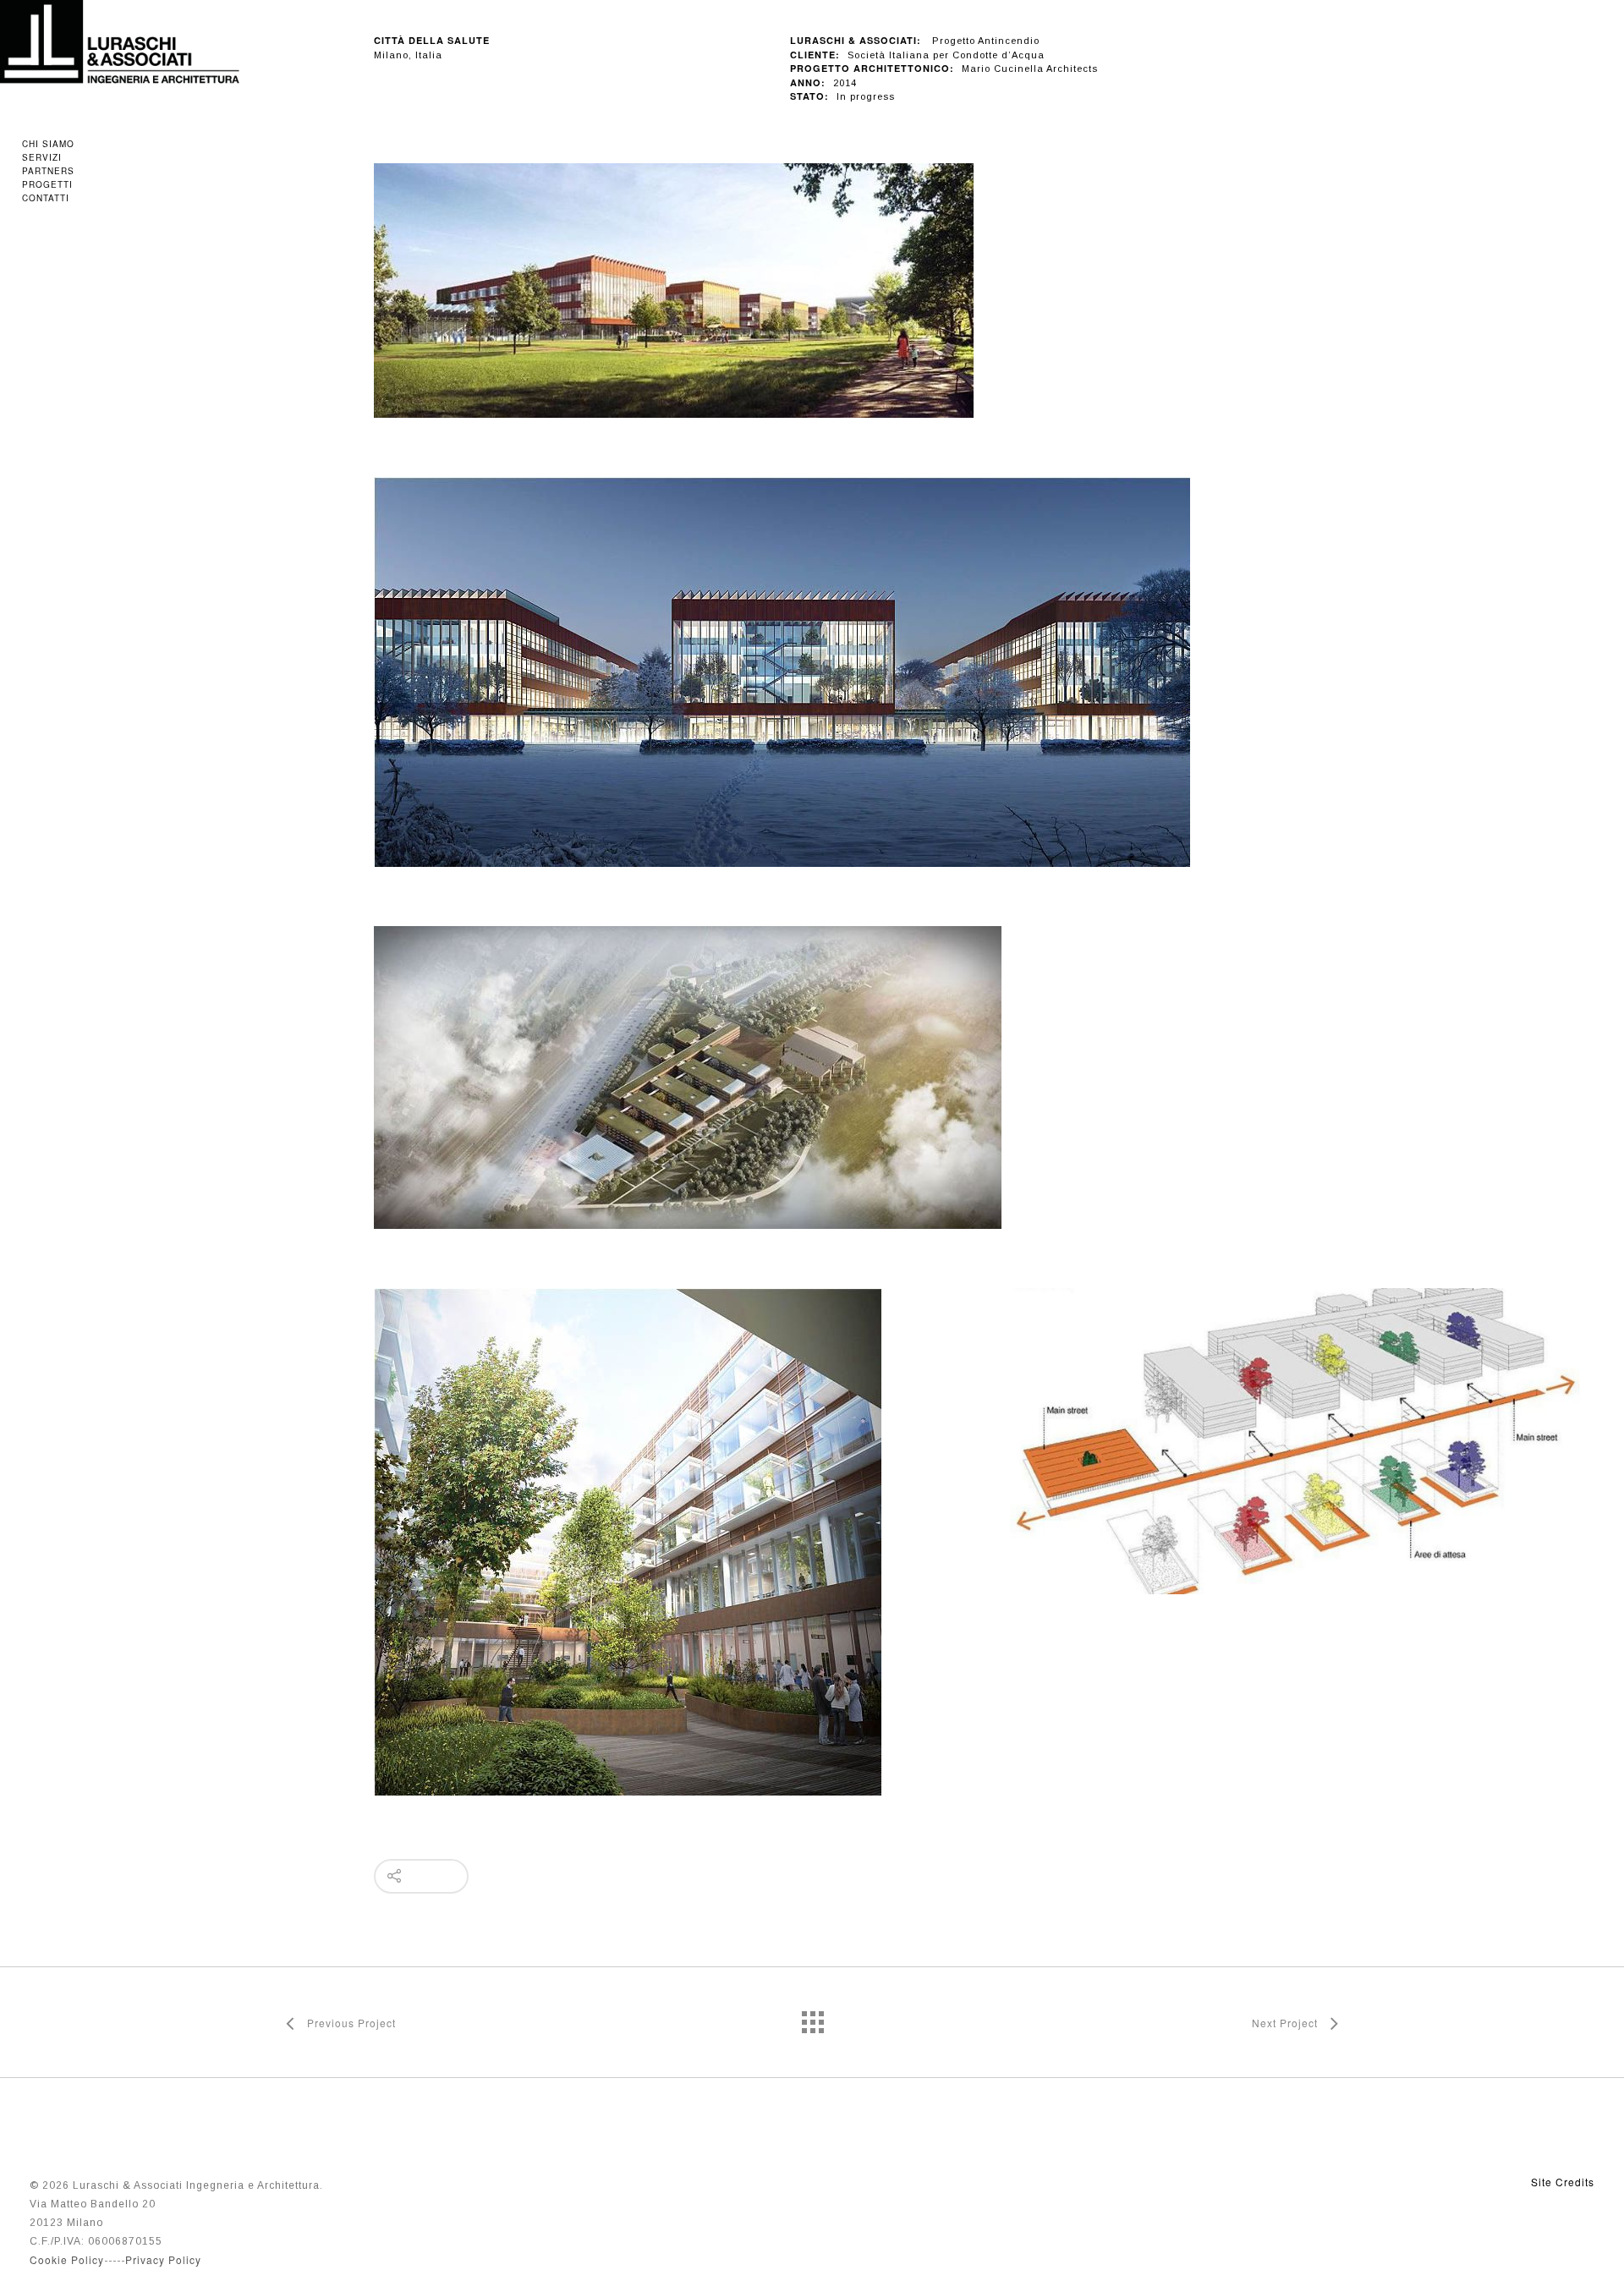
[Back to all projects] (812, 2018)
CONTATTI (46, 198)
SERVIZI (42, 157)
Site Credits (1563, 2182)
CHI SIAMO (48, 144)
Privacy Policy (163, 2259)
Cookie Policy (67, 2259)
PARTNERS (48, 171)
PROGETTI (47, 184)
